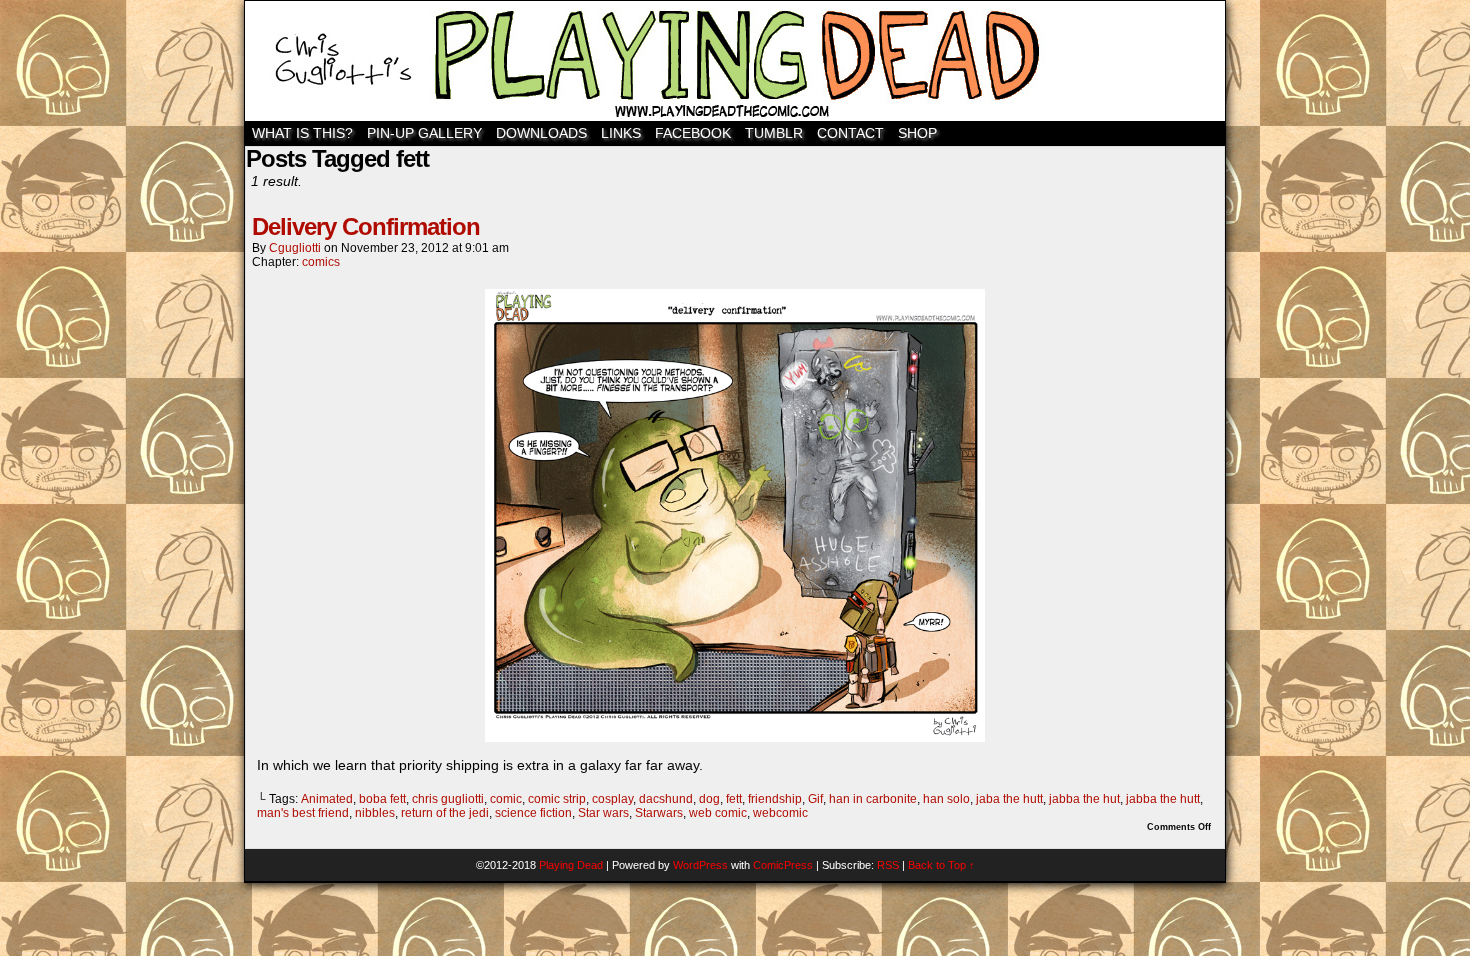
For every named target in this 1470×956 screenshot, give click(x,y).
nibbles (375, 813)
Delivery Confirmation (366, 226)
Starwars (659, 813)
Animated (327, 799)
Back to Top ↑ (941, 865)
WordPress (700, 865)
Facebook (693, 133)
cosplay (612, 799)
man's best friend (303, 813)
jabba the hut (1084, 799)
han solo (946, 799)
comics (321, 262)
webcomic (780, 813)
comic (506, 799)
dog (709, 799)
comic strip (557, 799)
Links (621, 133)
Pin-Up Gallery (424, 133)
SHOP (917, 133)
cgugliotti (295, 248)
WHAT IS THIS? (302, 133)
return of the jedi (445, 813)
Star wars (603, 813)
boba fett (382, 799)
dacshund (666, 799)
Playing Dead (735, 61)
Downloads (541, 133)
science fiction (533, 813)
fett (734, 799)
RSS (888, 865)
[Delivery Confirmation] (735, 737)
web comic (718, 813)
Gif (815, 799)
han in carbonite (873, 799)
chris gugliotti (448, 799)
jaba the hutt (1009, 799)
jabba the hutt (1163, 799)
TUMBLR (774, 133)
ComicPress (783, 865)
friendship (775, 799)
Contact (850, 133)
